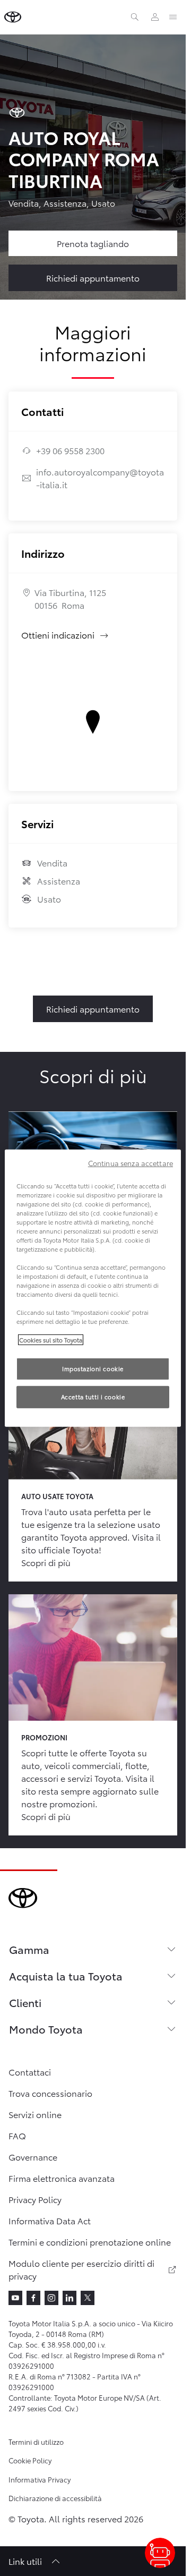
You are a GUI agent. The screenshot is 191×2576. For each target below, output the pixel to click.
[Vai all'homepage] (13, 17)
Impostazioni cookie (93, 1368)
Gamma (29, 1949)
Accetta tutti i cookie (93, 1397)
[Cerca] (135, 17)
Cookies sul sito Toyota (51, 1339)
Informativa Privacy (40, 2479)
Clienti (25, 2002)
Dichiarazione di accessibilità (55, 2498)
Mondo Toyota (46, 2029)
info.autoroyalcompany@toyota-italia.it (100, 478)
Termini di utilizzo (36, 2442)
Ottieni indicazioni (65, 635)
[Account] (155, 17)
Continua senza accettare (131, 1162)
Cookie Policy (30, 2460)
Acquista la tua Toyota (66, 1976)
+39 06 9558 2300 (70, 450)
